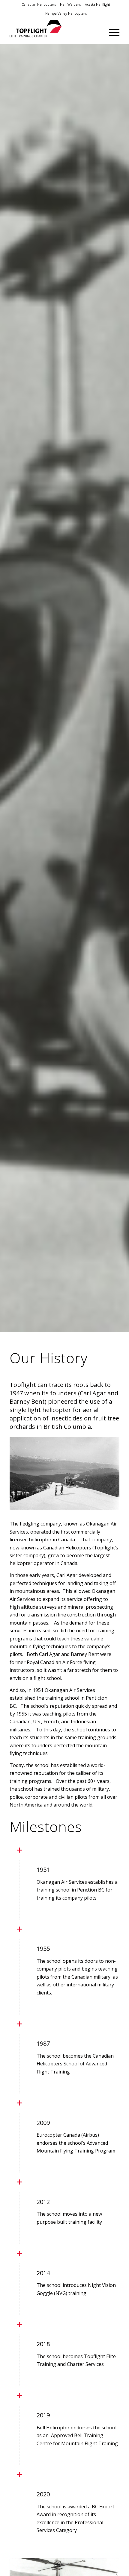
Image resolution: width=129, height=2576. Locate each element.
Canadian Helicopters (39, 4)
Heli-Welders (70, 4)
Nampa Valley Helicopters (66, 13)
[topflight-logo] (53, 32)
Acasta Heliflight (97, 4)
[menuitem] (39, 4)
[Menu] (111, 32)
